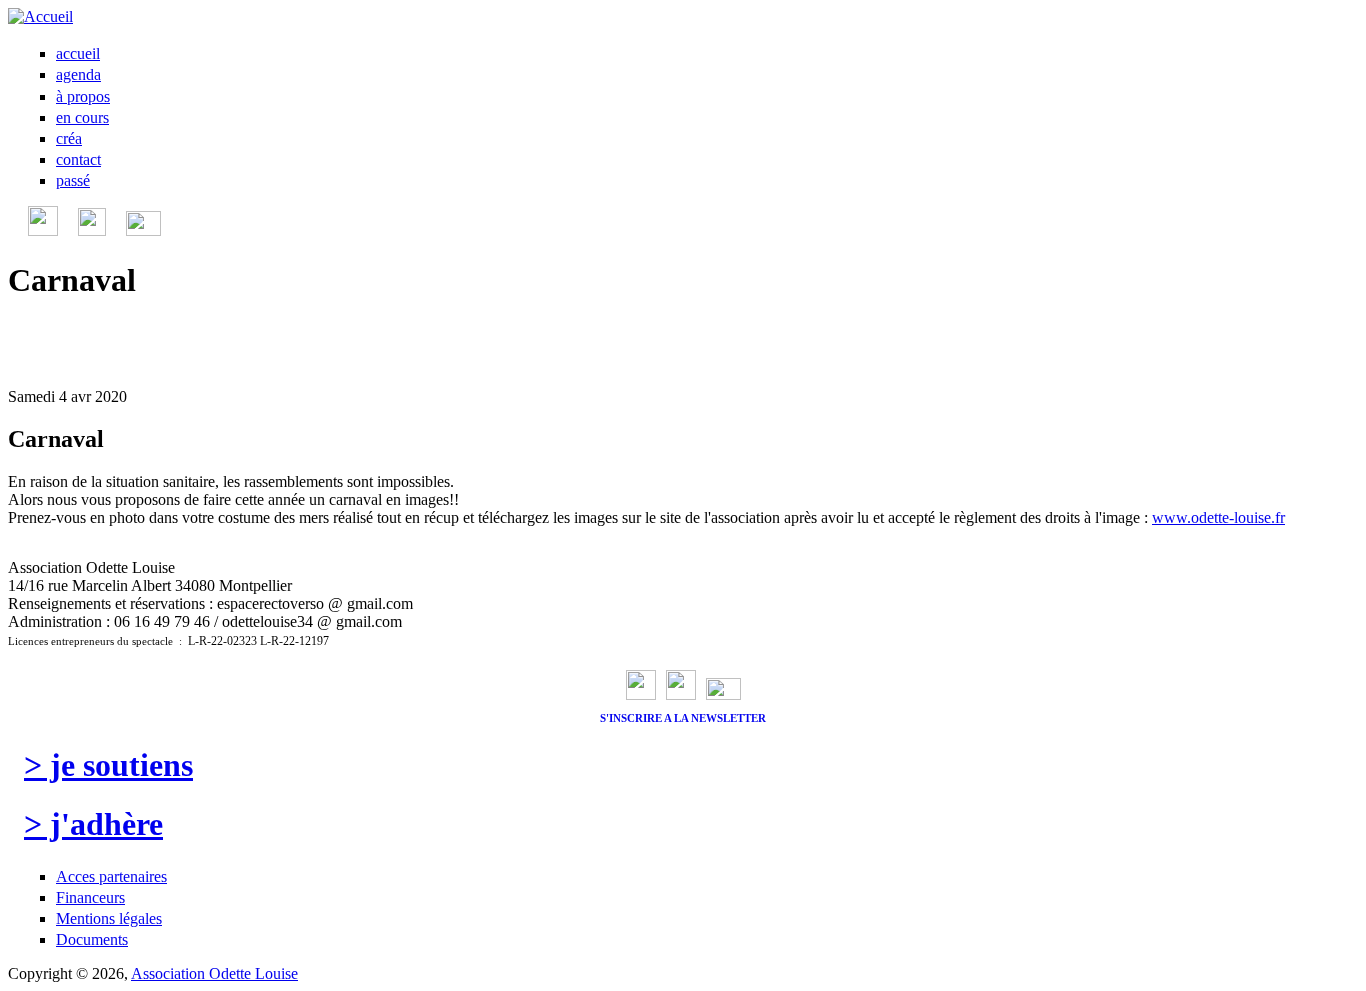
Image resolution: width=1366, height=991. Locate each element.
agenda (78, 74)
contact (78, 159)
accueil (78, 53)
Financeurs (90, 897)
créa (69, 138)
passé (73, 180)
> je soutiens (108, 765)
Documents (92, 939)
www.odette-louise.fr (1218, 517)
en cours (82, 117)
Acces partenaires (111, 876)
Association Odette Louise (214, 973)
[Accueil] (40, 16)
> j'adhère (93, 824)
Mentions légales (109, 918)
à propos (83, 96)
